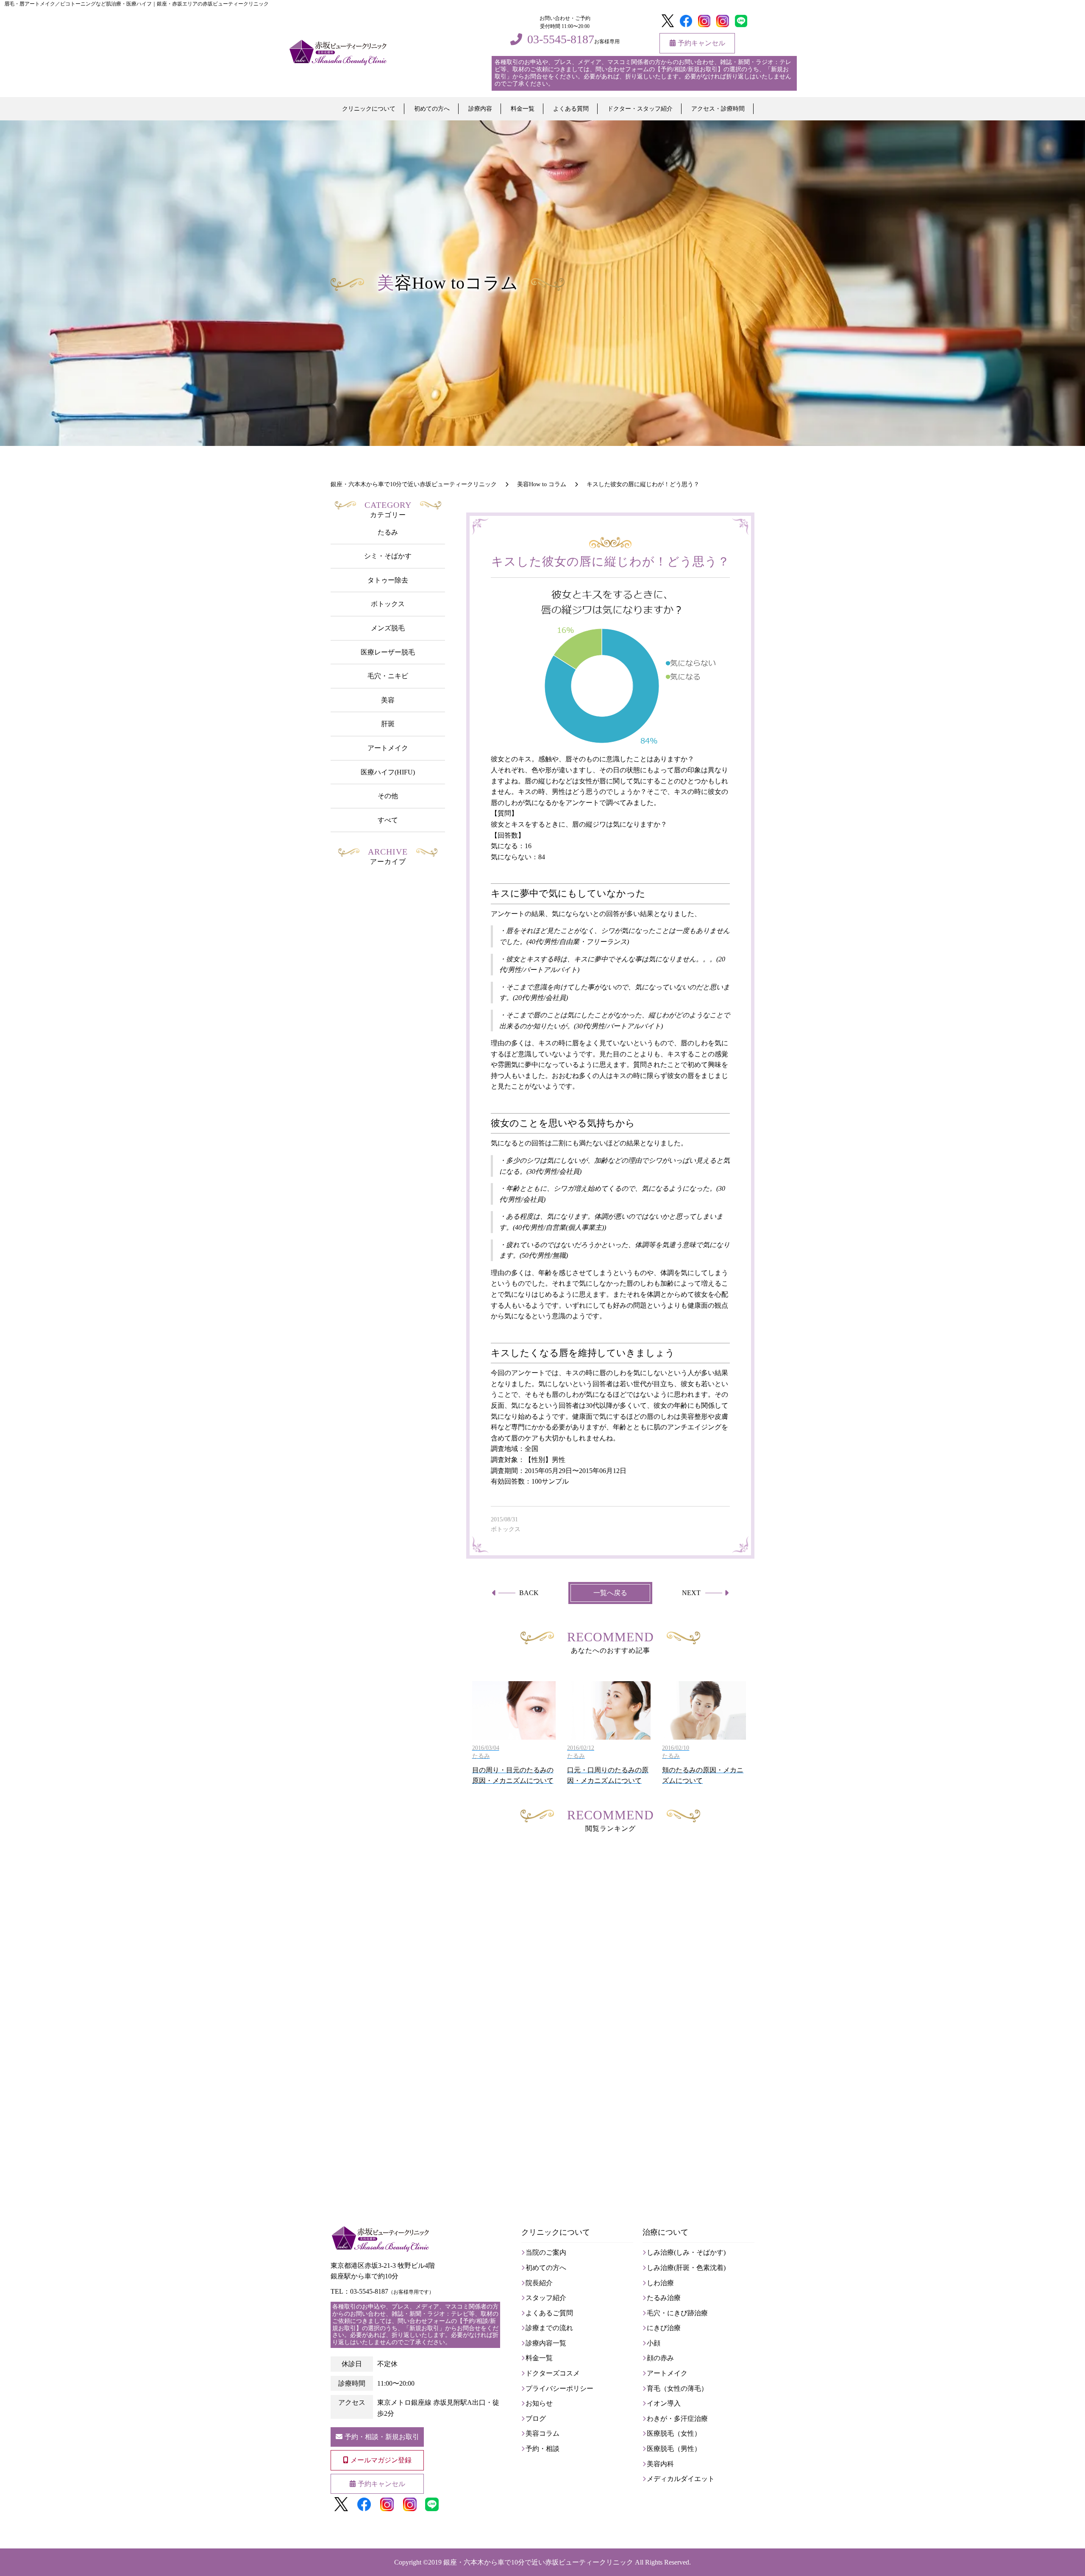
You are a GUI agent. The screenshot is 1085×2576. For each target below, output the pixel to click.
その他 (388, 796)
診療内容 (480, 109)
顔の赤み (660, 2358)
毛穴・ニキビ (388, 676)
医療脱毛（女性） (674, 2433)
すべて (388, 820)
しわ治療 (660, 2283)
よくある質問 (571, 109)
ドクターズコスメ (553, 2373)
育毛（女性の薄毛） (677, 2388)
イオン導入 (664, 2403)
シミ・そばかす (388, 556)
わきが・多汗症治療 (677, 2419)
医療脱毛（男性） (674, 2449)
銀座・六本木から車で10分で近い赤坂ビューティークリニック (538, 2562)
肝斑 (388, 724)
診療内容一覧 (546, 2343)
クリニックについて (369, 109)
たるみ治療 (664, 2298)
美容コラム (542, 2433)
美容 (388, 700)
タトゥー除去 (388, 580)
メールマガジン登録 (381, 2460)
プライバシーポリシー (559, 2388)
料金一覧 (523, 109)
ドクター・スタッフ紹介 (640, 109)
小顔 (654, 2343)
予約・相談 (542, 2449)
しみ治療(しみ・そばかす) (686, 2252)
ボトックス (388, 604)
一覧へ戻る (610, 1593)
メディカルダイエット (681, 2479)
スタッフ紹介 (546, 2298)
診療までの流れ (549, 2328)
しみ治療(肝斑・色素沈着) (686, 2268)
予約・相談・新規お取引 (382, 2437)
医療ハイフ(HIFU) (388, 772)
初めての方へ (432, 109)
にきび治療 (664, 2328)
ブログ (536, 2419)
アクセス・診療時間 (718, 109)
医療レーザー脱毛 (388, 652)
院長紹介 (539, 2283)
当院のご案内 (546, 2252)
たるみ (388, 532)
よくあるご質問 (549, 2313)
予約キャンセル (701, 43)
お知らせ (539, 2403)
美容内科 (660, 2464)
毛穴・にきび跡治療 (677, 2313)
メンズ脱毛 (388, 628)
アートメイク (388, 748)
